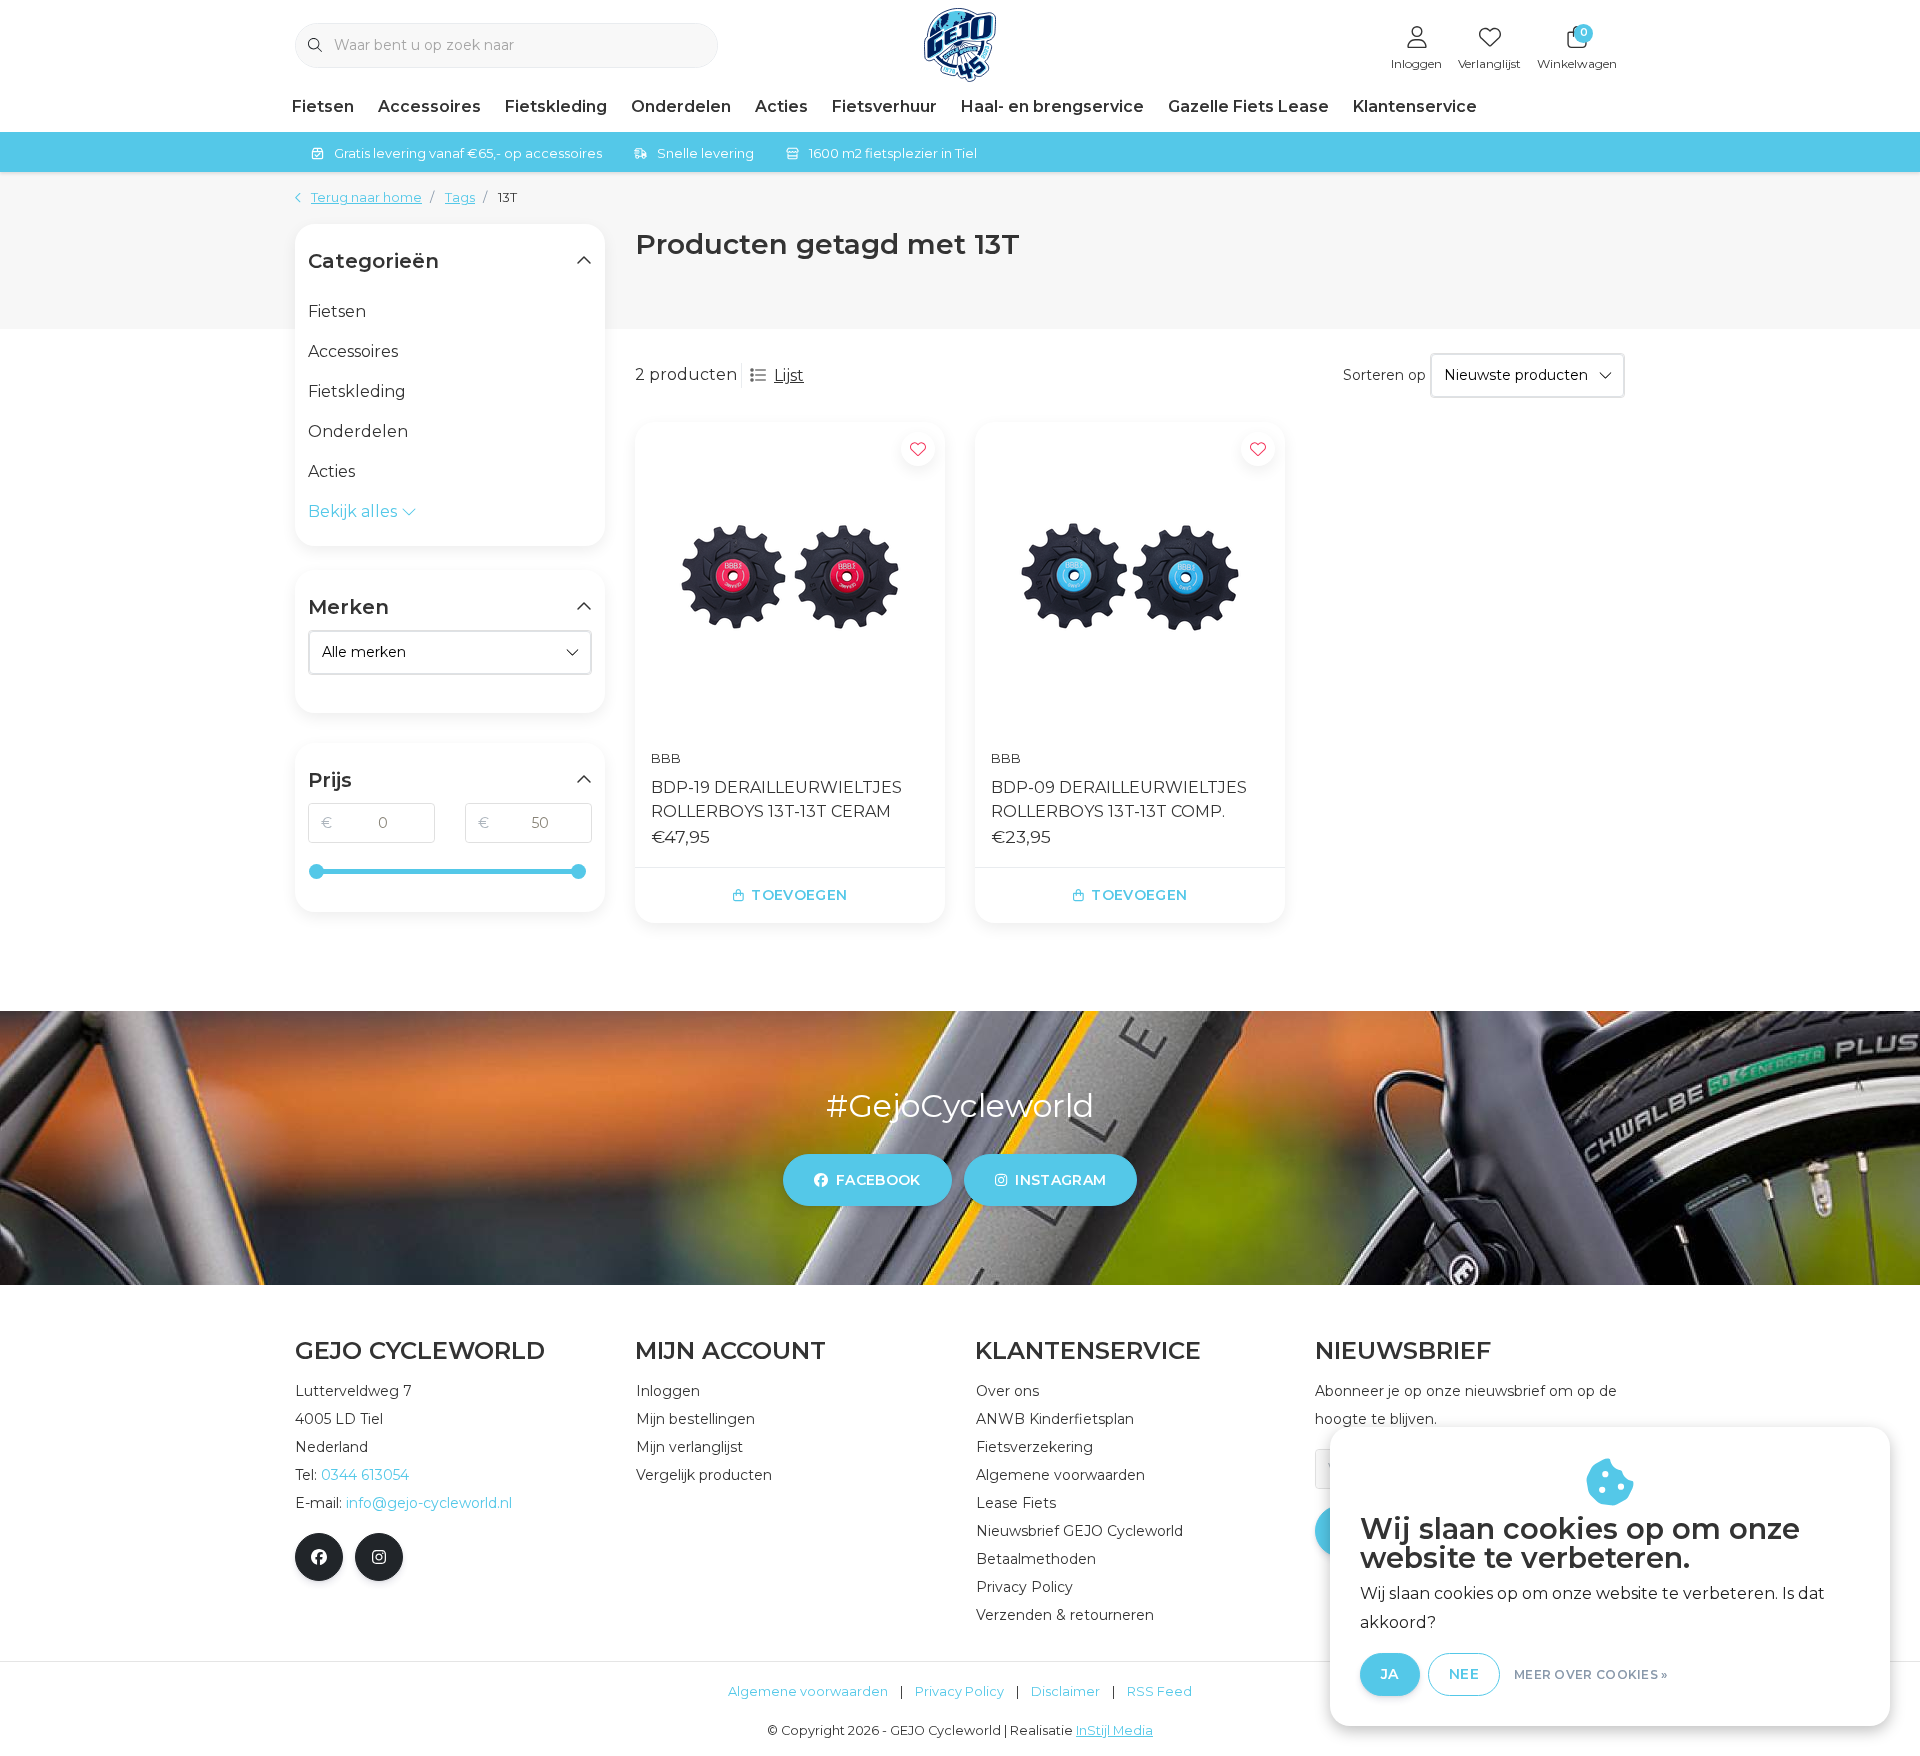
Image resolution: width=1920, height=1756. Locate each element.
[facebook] (319, 1557)
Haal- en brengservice (1052, 106)
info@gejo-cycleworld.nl (429, 1503)
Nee (1464, 1674)
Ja (1390, 1674)
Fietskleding (556, 106)
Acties (781, 106)
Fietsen (323, 106)
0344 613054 (365, 1475)
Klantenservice (1415, 106)
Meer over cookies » (1591, 1674)
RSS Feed (1159, 1691)
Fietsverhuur (884, 106)
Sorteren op (1384, 375)
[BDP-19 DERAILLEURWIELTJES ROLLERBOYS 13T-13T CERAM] (790, 577)
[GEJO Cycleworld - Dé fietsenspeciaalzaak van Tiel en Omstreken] (960, 43)
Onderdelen (681, 106)
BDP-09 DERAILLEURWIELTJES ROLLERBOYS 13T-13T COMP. (1119, 799)
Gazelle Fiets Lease (1248, 106)
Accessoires (429, 106)
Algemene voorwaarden (808, 1691)
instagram (1060, 1180)
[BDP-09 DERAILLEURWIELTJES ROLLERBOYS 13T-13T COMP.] (1130, 577)
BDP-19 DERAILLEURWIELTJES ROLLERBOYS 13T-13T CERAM (776, 799)
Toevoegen (799, 895)
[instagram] (379, 1557)
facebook (878, 1180)
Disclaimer (1065, 1691)
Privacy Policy (959, 1691)
